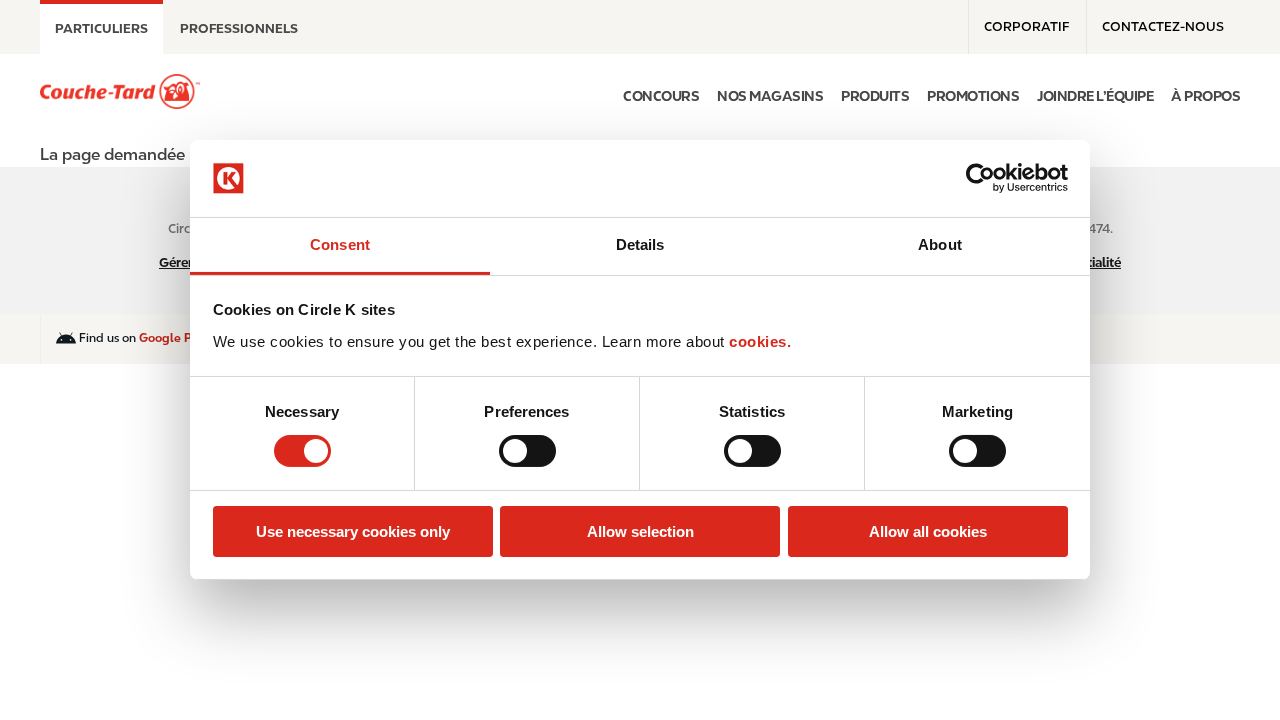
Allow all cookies (928, 531)
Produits (875, 96)
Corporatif (1026, 26)
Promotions (973, 96)
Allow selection (640, 531)
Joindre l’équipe (1095, 96)
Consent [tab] (340, 244)
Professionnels (239, 28)
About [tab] (940, 244)
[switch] (527, 451)
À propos (1205, 96)
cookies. (760, 341)
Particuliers (101, 28)
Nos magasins (770, 96)
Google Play (174, 338)
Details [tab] (640, 244)
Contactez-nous (1163, 26)
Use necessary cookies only (353, 531)
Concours (661, 96)
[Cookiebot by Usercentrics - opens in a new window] (980, 178)
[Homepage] (120, 91)
